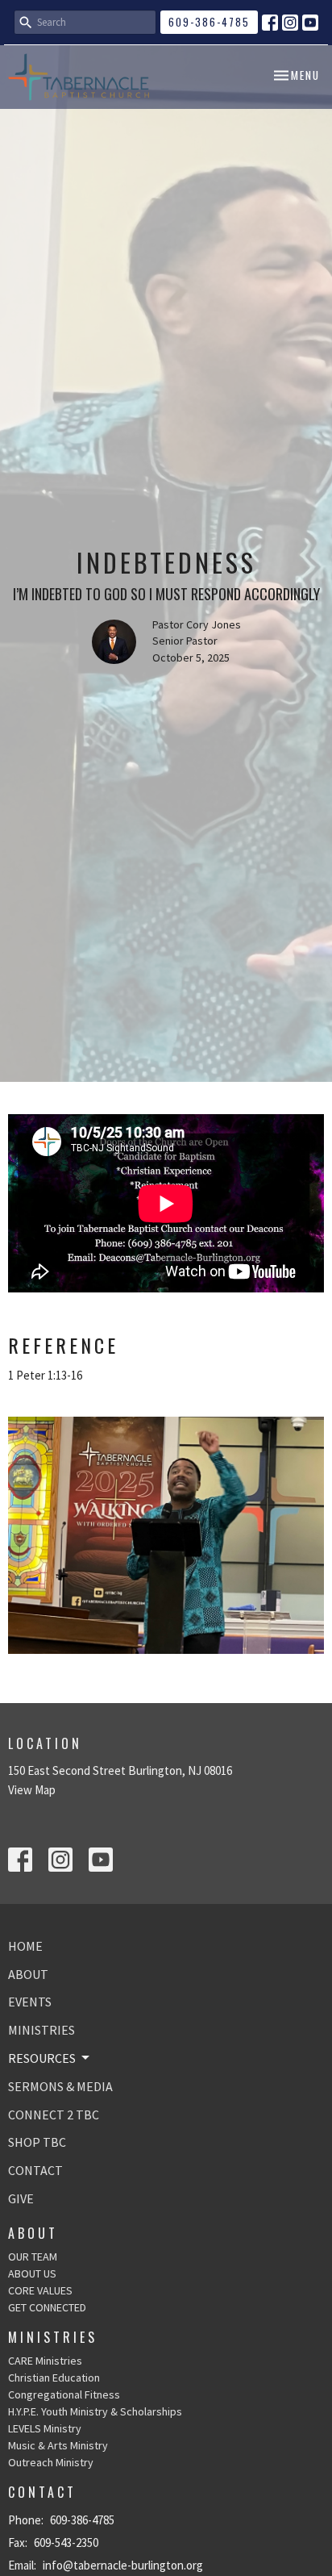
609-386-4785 (209, 22)
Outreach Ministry (51, 2462)
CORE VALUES (40, 2290)
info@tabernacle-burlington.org (123, 2565)
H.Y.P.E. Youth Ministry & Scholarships (95, 2411)
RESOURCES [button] (42, 2058)
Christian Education (54, 2378)
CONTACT (35, 2170)
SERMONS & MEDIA (60, 2086)
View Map (32, 1790)
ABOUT (28, 1974)
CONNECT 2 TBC (54, 2115)
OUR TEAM (33, 2257)
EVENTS (30, 2002)
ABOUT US (32, 2273)
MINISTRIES (41, 2030)
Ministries (53, 2337)
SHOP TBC (37, 2142)
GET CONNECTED (47, 2307)
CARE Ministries (45, 2361)
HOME (25, 1946)
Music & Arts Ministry (58, 2445)
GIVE (21, 2198)
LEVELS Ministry (45, 2428)
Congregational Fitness (64, 2394)
